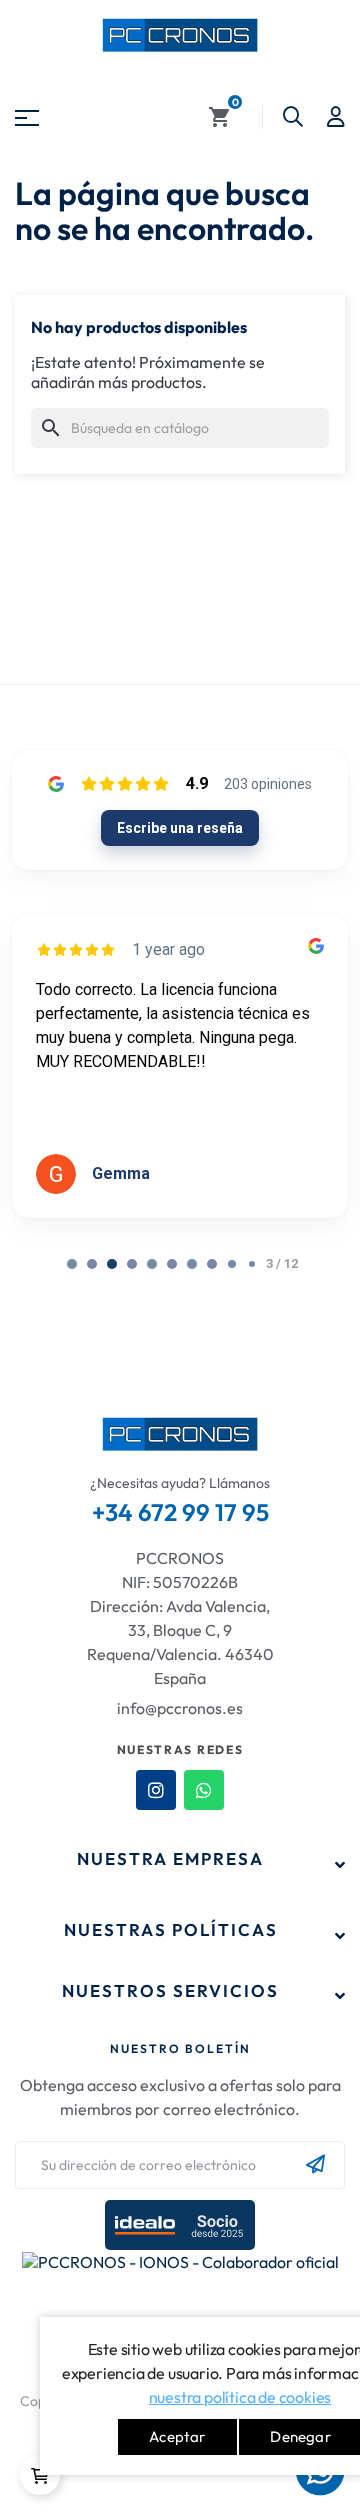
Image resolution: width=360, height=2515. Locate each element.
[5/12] (172, 1264)
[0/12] (72, 1264)
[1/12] (92, 1264)
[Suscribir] (315, 2165)
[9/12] (252, 1264)
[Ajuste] (336, 117)
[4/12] (152, 1264)
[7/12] (212, 1264)
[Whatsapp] (204, 1790)
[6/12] (192, 1264)
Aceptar (177, 2436)
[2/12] (112, 1264)
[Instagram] (156, 1790)
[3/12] (132, 1264)
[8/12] (232, 1264)
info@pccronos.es (180, 1708)
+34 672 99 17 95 (180, 1512)
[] (40, 2475)
